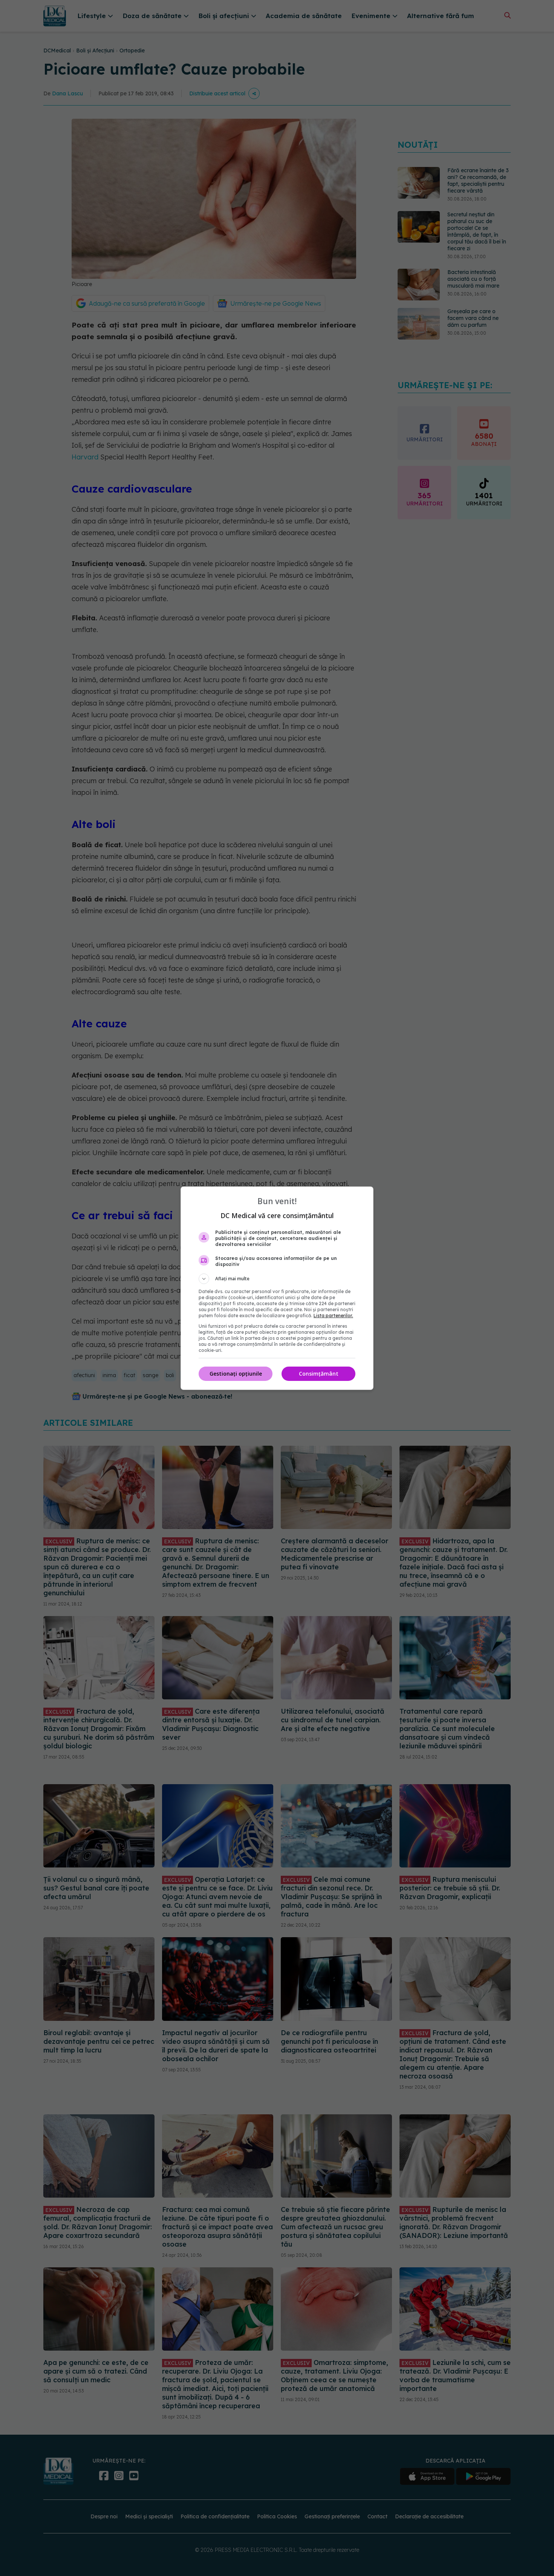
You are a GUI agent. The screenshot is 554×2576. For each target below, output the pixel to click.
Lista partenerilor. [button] (333, 1316)
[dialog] (277, 1288)
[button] (277, 1279)
